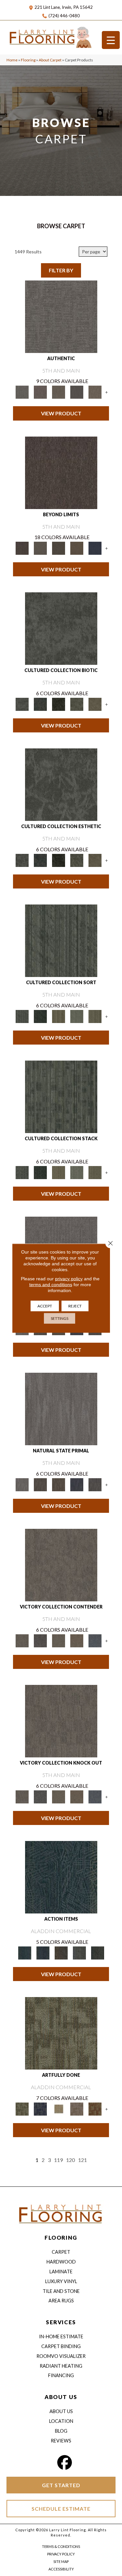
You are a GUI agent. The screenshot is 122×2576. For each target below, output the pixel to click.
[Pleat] (77, 1016)
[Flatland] (95, 548)
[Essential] (40, 1484)
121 (82, 2160)
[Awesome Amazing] (77, 2108)
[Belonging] (61, 1409)
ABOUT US (61, 2397)
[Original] (95, 1484)
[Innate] (77, 1484)
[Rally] (77, 1640)
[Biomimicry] (61, 628)
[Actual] (61, 316)
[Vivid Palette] (95, 2108)
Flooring (28, 60)
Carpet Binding (61, 2346)
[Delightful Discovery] (61, 2033)
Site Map (61, 2561)
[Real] (95, 392)
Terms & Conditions (61, 2546)
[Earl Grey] (79, 1952)
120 (70, 2160)
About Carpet (50, 60)
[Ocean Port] (43, 1952)
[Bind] (61, 940)
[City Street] (98, 1952)
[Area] (61, 472)
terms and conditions (51, 1284)
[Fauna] (77, 548)
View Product (61, 413)
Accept (45, 1306)
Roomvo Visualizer (61, 2356)
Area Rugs (61, 2301)
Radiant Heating (61, 2366)
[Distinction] (95, 704)
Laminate (61, 2272)
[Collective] (59, 704)
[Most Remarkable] (40, 2108)
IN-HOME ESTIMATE (61, 2336)
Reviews (61, 2441)
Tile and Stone (61, 2291)
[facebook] (64, 2463)
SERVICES (61, 2322)
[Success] (95, 1640)
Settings (60, 1318)
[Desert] (40, 548)
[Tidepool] (61, 1877)
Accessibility (61, 2569)
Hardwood (61, 2262)
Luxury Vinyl (61, 2281)
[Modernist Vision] (59, 2108)
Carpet (61, 2252)
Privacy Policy (61, 2554)
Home (12, 60)
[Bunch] (40, 1016)
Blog (61, 2431)
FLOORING (61, 2238)
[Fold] (59, 1016)
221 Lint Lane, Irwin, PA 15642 (64, 7)
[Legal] (77, 392)
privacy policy (69, 1278)
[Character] (40, 704)
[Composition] (77, 704)
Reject (75, 1306)
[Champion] (40, 1640)
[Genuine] (59, 392)
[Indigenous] (59, 1484)
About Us (61, 2411)
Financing (61, 2375)
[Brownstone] (61, 1952)
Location (61, 2421)
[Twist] (95, 1016)
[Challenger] (61, 1565)
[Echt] (40, 392)
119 (58, 2160)
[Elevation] (59, 548)
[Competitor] (59, 1640)
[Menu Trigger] (111, 40)
